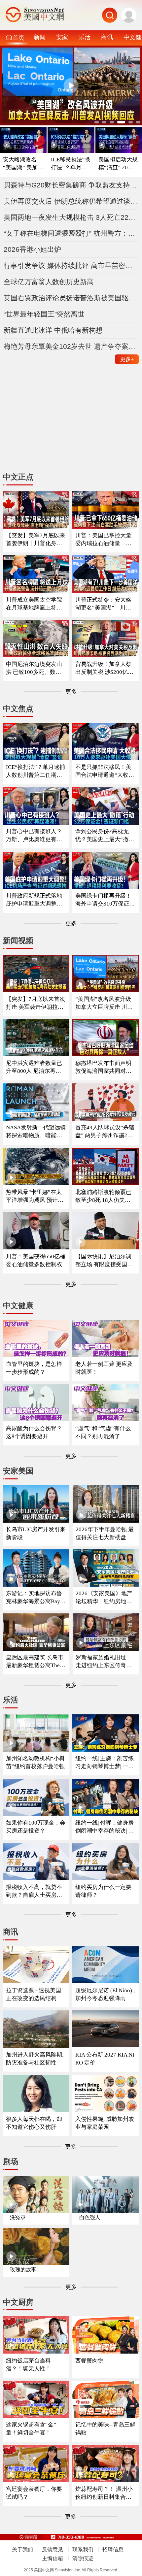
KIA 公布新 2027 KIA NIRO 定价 (105, 2059)
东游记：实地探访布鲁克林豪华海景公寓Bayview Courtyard (35, 1598)
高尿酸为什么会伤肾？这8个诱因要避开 (34, 1432)
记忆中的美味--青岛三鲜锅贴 (105, 2429)
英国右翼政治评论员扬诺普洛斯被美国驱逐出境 (71, 298)
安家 (62, 37)
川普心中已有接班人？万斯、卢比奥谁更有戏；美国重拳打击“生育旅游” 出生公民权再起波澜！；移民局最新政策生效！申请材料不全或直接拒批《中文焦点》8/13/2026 (36, 836)
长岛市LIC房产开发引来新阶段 (36, 1533)
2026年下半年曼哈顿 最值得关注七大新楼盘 (105, 1533)
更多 (127, 359)
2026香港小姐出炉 (32, 249)
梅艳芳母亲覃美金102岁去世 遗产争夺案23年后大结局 (71, 346)
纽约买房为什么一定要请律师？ (103, 1891)
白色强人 (90, 2217)
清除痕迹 (83, 2558)
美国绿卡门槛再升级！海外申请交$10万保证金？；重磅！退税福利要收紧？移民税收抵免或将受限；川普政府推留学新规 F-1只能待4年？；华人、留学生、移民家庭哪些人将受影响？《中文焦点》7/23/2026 (105, 900)
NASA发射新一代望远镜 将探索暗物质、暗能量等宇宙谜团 (36, 1132)
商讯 (107, 37)
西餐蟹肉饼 (89, 2361)
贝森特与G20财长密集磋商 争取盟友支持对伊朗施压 (71, 185)
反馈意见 (53, 2549)
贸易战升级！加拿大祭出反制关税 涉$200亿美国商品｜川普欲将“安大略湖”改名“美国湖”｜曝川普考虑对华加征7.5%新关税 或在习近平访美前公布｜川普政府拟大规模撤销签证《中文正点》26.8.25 (105, 668)
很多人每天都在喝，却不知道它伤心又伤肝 (34, 2123)
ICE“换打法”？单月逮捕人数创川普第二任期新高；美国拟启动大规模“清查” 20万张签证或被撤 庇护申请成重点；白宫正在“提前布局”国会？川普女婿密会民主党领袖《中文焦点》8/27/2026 (35, 771)
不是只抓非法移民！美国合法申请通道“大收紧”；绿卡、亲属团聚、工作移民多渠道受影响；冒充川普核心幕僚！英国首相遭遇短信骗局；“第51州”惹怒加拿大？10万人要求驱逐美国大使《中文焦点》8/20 (105, 771)
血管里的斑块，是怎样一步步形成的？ (34, 1368)
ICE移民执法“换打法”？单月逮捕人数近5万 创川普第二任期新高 (71, 164)
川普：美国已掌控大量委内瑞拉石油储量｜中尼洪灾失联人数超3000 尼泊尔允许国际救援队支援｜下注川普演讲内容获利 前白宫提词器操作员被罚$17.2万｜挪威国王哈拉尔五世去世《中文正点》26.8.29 (104, 540)
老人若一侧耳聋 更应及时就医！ (104, 1368)
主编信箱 (53, 2558)
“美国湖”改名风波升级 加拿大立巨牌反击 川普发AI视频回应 (104, 1003)
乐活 (85, 37)
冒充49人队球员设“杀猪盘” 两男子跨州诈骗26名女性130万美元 (105, 1132)
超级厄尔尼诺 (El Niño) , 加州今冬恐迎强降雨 (105, 1994)
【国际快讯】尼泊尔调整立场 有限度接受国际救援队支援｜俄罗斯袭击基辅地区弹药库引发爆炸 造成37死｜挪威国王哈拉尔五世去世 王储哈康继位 (104, 1261)
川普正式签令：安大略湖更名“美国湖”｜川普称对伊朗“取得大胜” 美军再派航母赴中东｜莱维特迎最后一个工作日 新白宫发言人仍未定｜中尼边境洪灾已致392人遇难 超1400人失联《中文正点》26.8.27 (105, 604)
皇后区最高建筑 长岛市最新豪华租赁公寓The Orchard (35, 1662)
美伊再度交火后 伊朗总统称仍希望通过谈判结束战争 (71, 201)
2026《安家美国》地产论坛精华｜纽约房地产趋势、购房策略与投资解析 (104, 1598)
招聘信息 (113, 2549)
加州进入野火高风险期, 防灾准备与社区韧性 (35, 2059)
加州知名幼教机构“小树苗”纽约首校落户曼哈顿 (35, 1762)
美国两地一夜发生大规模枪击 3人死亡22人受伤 (71, 217)
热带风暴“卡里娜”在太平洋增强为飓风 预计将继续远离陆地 (35, 1196)
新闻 (40, 37)
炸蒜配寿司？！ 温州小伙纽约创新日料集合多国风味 (104, 2493)
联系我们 (83, 2549)
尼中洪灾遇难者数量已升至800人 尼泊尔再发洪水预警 (34, 1067)
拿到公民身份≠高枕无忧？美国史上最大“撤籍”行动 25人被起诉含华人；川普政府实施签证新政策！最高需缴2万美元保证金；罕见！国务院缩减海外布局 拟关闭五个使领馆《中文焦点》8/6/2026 (105, 836)
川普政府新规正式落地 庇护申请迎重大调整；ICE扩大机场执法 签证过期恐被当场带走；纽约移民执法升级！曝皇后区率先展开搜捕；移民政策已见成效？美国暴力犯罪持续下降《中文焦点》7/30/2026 (35, 900)
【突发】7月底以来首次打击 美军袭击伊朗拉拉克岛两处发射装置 (35, 1003)
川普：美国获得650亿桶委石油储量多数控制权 (36, 1260)
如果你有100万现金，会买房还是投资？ (36, 1827)
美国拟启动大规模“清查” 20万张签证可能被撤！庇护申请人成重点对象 (119, 164)
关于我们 (22, 2549)
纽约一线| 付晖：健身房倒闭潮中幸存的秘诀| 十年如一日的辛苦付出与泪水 (105, 1827)
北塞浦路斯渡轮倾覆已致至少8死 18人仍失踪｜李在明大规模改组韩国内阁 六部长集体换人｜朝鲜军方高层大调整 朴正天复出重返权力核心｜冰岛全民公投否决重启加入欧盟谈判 (104, 1196)
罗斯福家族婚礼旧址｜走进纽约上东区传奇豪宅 (104, 1662)
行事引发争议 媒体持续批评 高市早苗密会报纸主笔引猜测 (71, 265)
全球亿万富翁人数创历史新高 (49, 282)
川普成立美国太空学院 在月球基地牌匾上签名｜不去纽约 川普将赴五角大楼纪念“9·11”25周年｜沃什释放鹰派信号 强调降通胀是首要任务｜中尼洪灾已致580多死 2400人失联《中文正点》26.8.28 (36, 604)
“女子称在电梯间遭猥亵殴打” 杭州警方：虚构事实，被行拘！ (71, 233)
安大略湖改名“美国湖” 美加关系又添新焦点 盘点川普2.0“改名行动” (23, 164)
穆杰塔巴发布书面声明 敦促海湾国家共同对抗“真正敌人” (103, 1067)
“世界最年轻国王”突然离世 (44, 314)
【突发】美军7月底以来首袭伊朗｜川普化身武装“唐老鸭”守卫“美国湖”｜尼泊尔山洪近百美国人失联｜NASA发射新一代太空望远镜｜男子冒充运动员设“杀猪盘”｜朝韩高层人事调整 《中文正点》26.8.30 (36, 540)
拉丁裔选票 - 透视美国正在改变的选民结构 (34, 1994)
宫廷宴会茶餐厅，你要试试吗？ (34, 2493)
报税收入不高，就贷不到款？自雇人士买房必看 (34, 1891)
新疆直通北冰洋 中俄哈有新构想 (53, 330)
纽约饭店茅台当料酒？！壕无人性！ (28, 2365)
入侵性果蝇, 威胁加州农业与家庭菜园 (105, 2123)
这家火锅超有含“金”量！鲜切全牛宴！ (31, 2429)
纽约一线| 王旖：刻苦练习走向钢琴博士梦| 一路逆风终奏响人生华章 (105, 1763)
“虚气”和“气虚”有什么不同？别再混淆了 (103, 1432)
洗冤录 (18, 2217)
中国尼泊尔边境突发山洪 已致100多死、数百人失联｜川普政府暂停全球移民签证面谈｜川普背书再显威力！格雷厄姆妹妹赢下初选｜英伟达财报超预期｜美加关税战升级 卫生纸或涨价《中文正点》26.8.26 (35, 668)
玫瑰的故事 (23, 2270)
